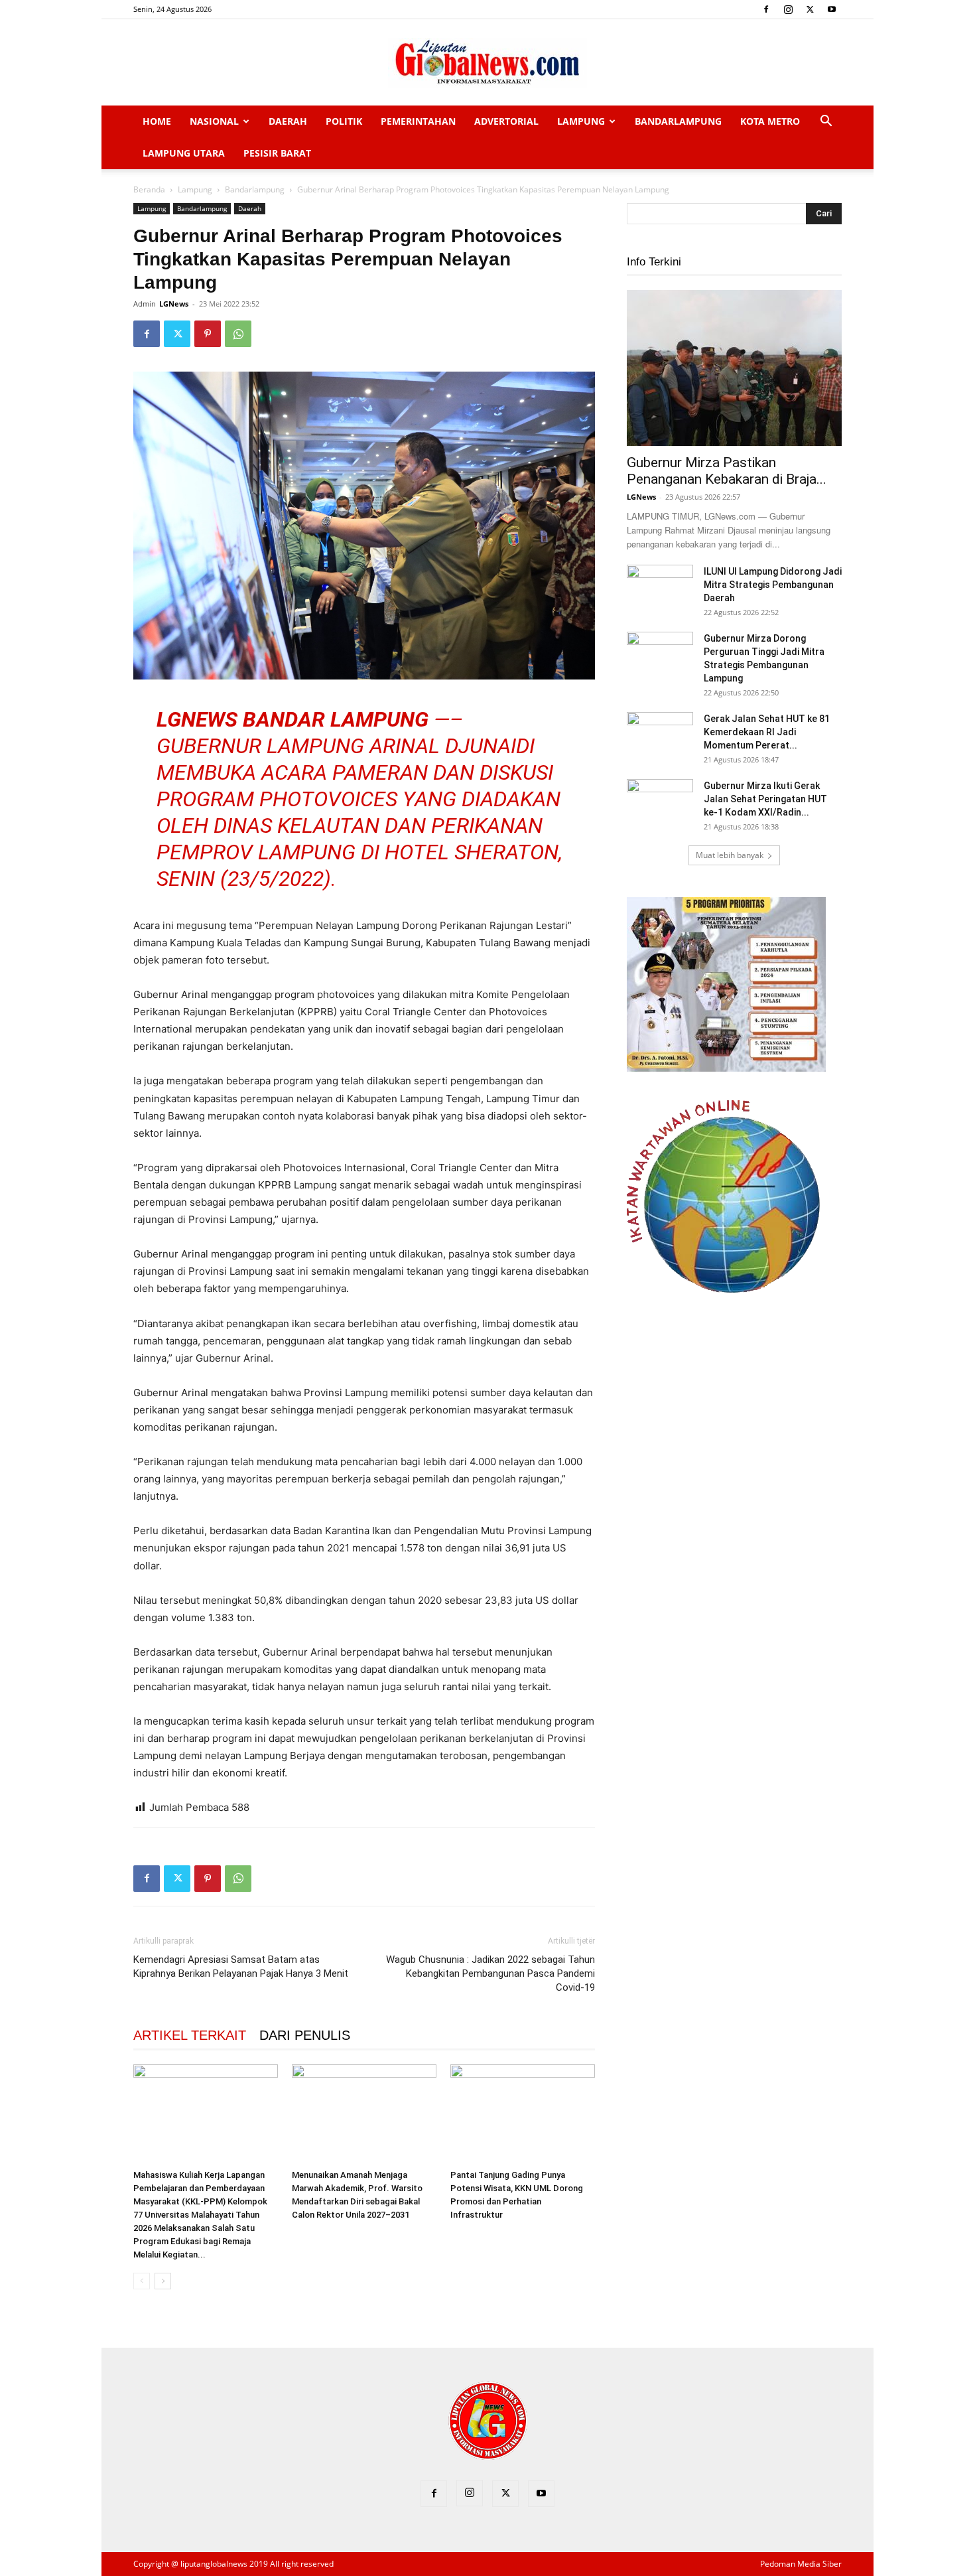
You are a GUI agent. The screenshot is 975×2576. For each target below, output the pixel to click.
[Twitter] (810, 9)
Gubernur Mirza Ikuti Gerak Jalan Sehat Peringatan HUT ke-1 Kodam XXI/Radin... (765, 799)
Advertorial (506, 121)
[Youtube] (832, 9)
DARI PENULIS (305, 2035)
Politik (344, 121)
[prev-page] (142, 2281)
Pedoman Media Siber (801, 2564)
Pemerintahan (418, 121)
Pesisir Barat (277, 153)
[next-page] (163, 2281)
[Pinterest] (208, 334)
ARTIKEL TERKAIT (190, 2035)
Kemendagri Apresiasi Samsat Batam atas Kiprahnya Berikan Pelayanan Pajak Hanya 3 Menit (241, 1967)
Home (157, 121)
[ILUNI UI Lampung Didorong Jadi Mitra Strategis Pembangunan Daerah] (660, 588)
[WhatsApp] (238, 334)
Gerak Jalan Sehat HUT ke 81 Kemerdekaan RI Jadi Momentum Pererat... (767, 732)
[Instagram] (788, 9)
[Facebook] (766, 9)
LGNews (174, 304)
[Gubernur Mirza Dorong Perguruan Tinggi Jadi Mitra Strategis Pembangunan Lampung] (660, 655)
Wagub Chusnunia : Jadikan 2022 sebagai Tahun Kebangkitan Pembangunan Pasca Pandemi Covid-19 (490, 1973)
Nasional (214, 121)
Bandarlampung (678, 121)
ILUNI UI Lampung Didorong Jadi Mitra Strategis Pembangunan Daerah (773, 585)
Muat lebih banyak (730, 855)
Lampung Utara (184, 153)
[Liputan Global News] (487, 63)
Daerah (288, 121)
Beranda (149, 189)
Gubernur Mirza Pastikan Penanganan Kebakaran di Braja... (727, 471)
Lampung (581, 121)
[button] (826, 122)
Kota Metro (770, 121)
